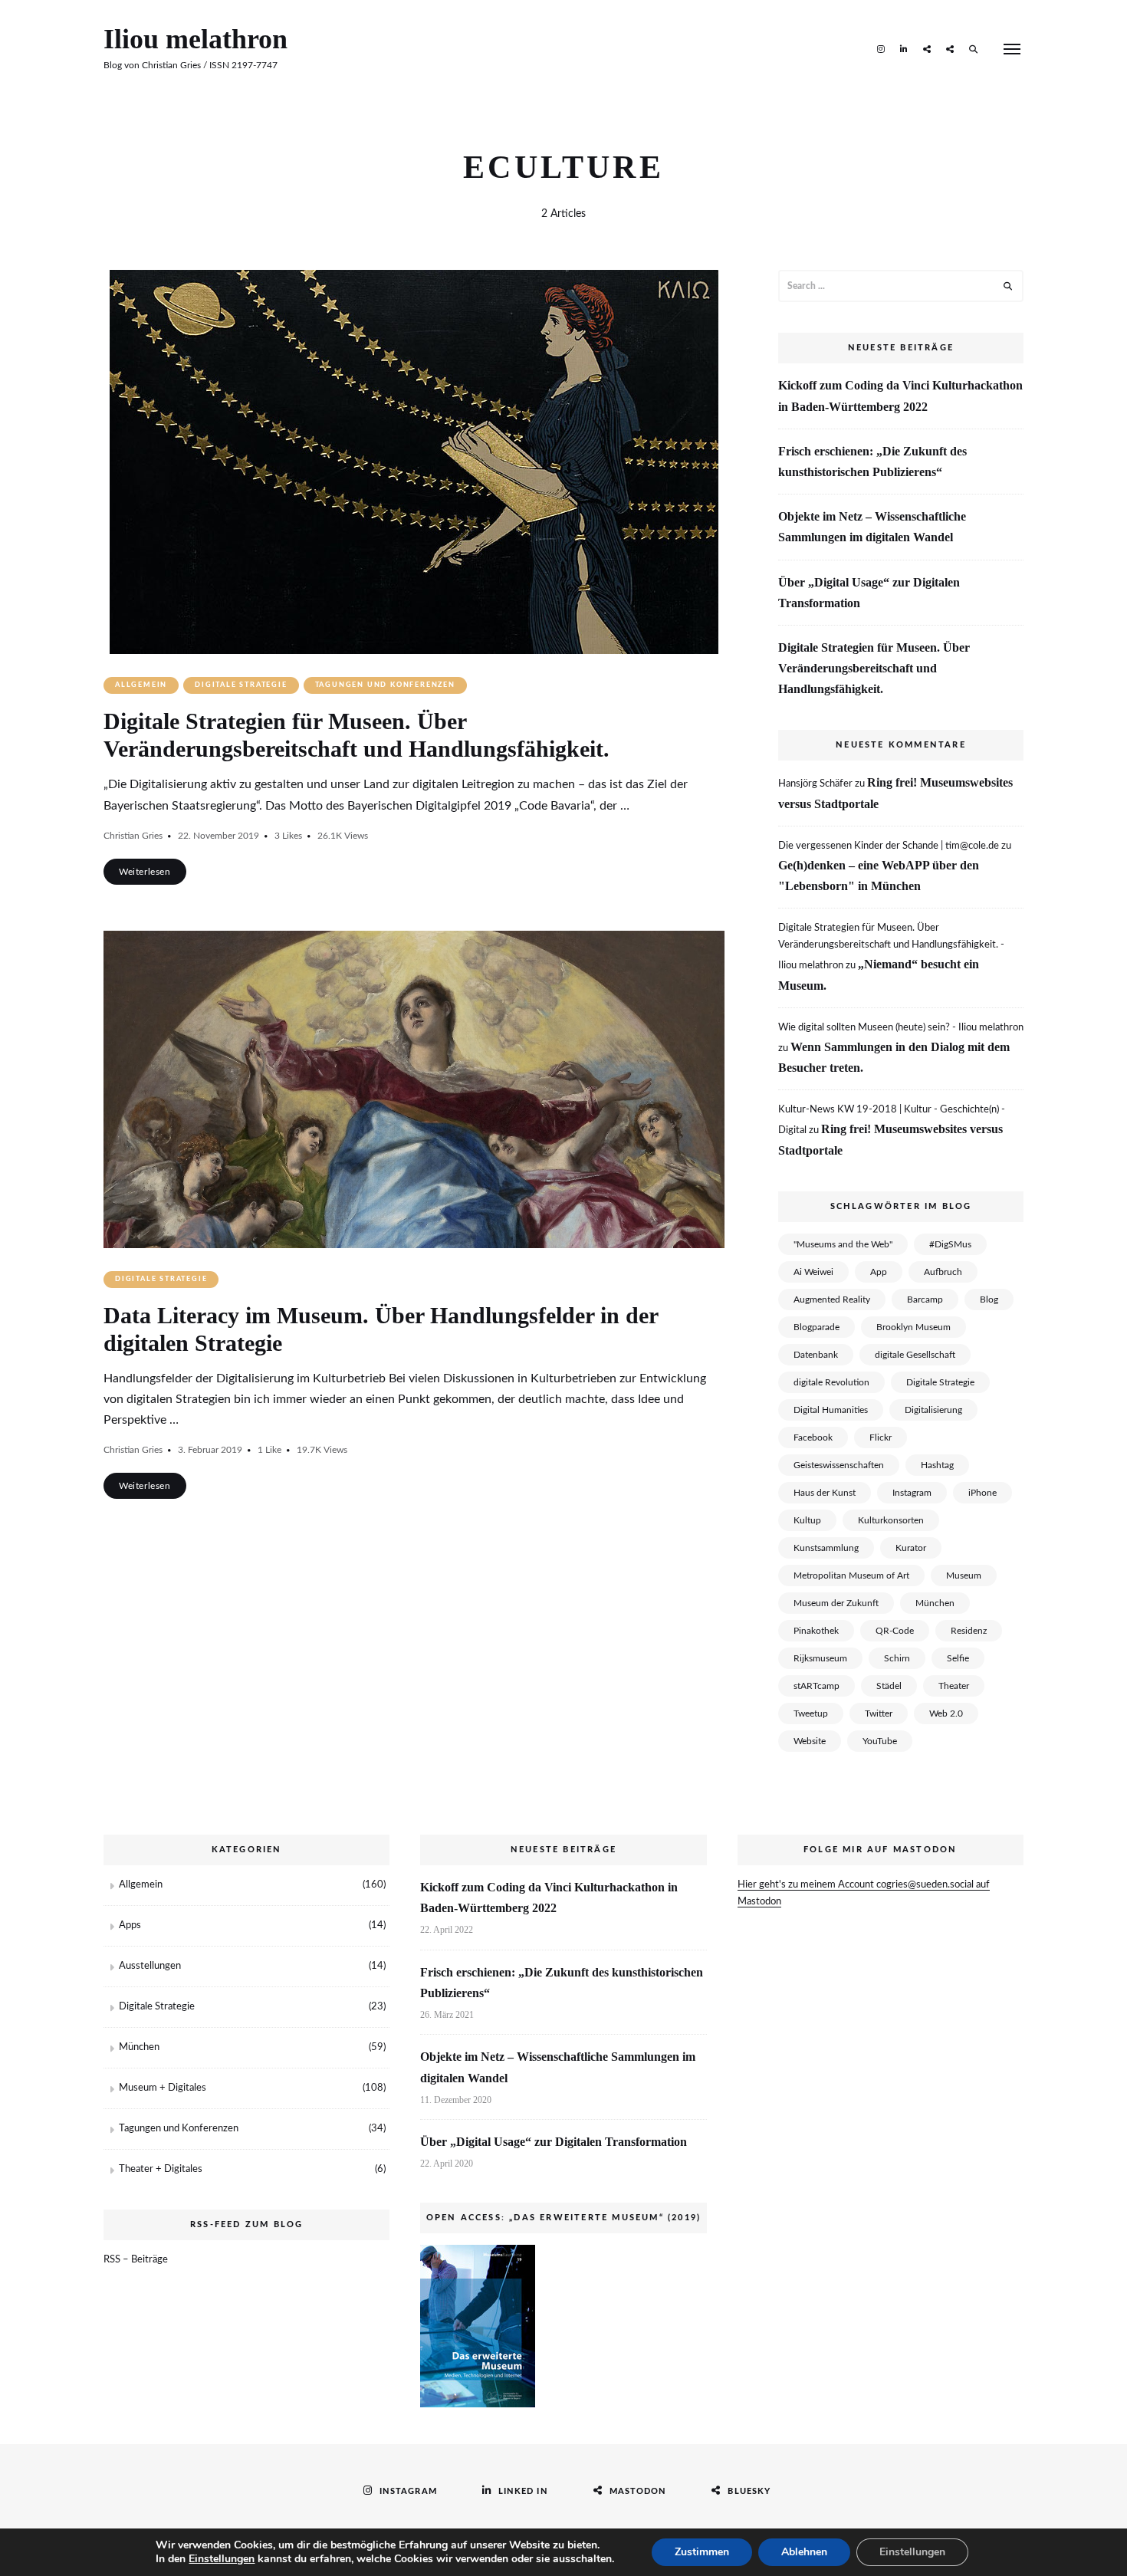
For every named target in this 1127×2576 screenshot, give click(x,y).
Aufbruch (943, 1272)
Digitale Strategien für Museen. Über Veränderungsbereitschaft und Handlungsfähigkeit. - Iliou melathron (891, 947)
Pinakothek (816, 1631)
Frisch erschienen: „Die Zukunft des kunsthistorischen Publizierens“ (872, 462)
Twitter (879, 1714)
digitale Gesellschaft (915, 1355)
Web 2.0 (946, 1714)
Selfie (958, 1658)
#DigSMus (950, 1244)
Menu (1012, 49)
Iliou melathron (195, 39)
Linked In (904, 48)
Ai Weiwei (813, 1272)
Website (810, 1741)
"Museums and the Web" (843, 1244)
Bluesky (950, 48)
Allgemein (141, 685)
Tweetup (811, 1714)
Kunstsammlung (826, 1548)
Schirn (897, 1658)
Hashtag (937, 1465)
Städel (889, 1686)
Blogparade (816, 1327)
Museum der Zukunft (836, 1603)
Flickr (881, 1437)
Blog (989, 1299)
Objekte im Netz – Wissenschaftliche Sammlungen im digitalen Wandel (872, 527)
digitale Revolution (831, 1382)
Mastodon (927, 48)
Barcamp (925, 1299)
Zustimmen (702, 2552)
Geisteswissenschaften (839, 1465)
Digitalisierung (933, 1410)
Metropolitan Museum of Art (851, 1575)
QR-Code (895, 1631)
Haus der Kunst (825, 1493)
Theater (954, 1686)
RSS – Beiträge (136, 2260)
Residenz (969, 1631)
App (879, 1272)
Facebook (813, 1437)
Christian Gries (133, 836)
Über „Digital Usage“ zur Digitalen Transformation (869, 593)
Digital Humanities (831, 1410)
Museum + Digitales (163, 2088)
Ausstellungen (150, 1966)
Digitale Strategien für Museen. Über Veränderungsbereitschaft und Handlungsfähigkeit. (874, 668)
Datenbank (816, 1355)
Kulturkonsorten (891, 1520)
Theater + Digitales (161, 2169)
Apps (130, 1925)
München (935, 1603)
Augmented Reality (832, 1299)
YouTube (880, 1741)
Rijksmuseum (820, 1658)
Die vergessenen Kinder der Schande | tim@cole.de (889, 846)
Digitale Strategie (241, 685)
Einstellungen (222, 2559)
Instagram (881, 48)
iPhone (982, 1493)
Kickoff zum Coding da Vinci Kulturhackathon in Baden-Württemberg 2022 (900, 396)
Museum (964, 1575)
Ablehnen (804, 2552)
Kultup (807, 1520)
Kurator (911, 1548)
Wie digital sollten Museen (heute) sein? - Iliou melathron (901, 1028)
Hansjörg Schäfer (815, 784)
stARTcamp (816, 1686)
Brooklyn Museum (913, 1327)
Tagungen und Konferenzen (385, 685)
